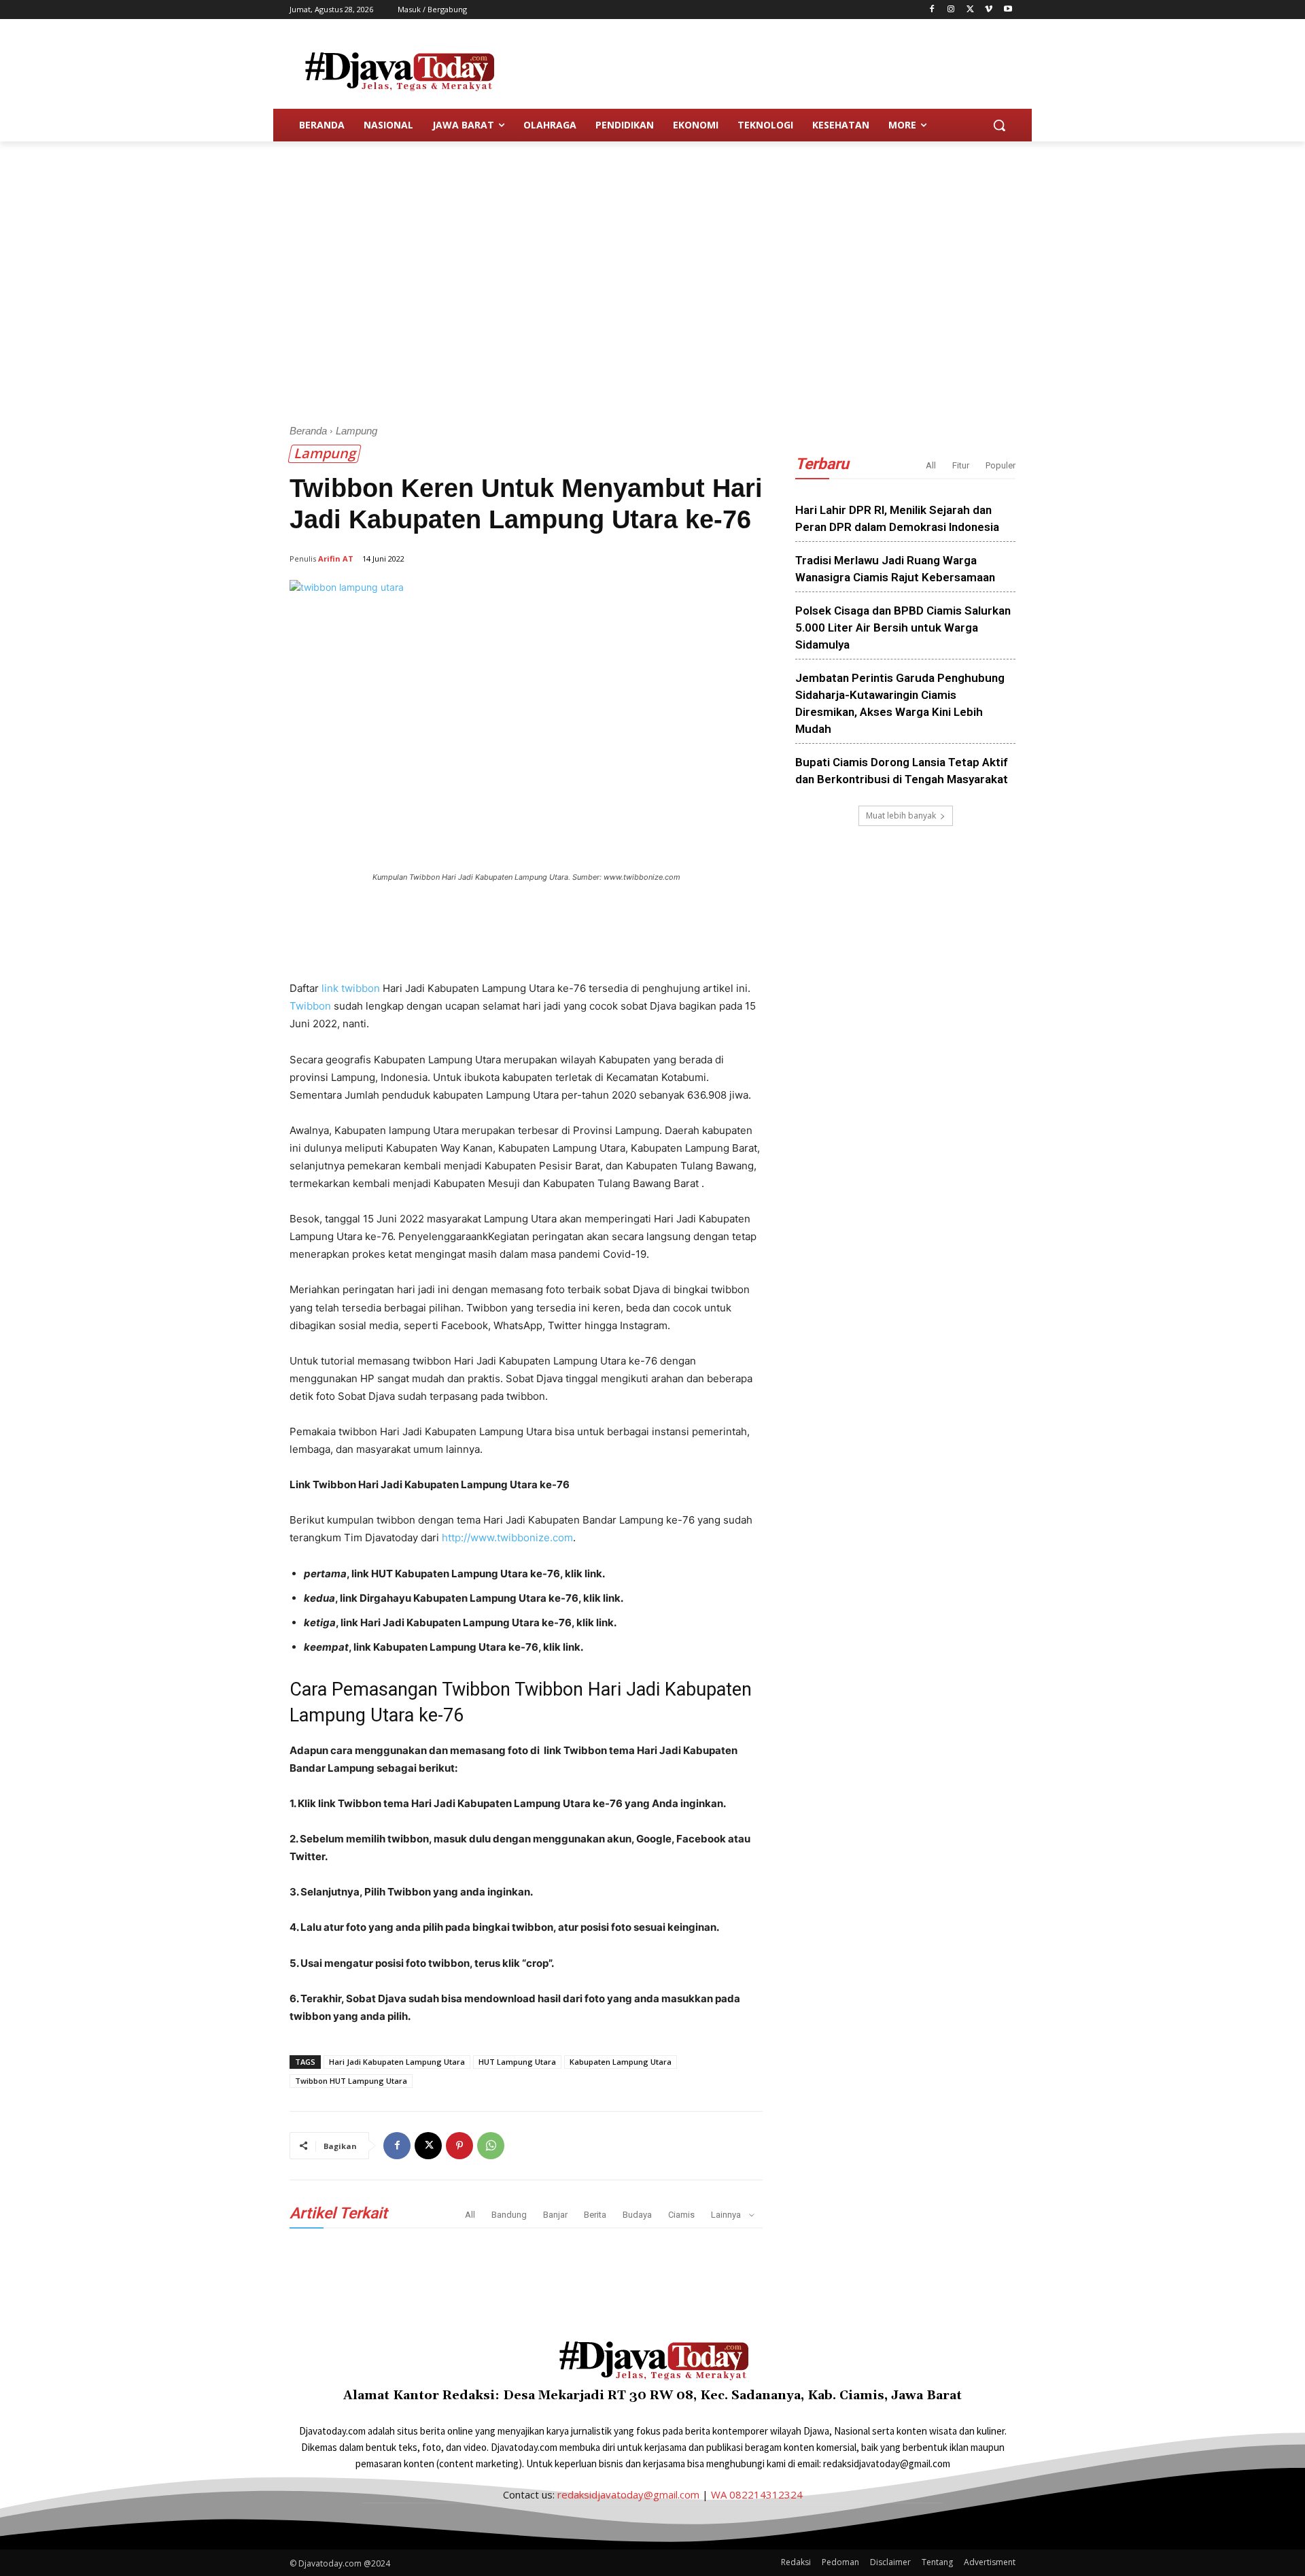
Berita (595, 2215)
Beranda (308, 431)
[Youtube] (1008, 10)
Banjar (555, 2215)
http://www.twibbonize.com (507, 1538)
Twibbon (310, 1006)
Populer (1000, 465)
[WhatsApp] (491, 2146)
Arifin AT (336, 559)
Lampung (356, 431)
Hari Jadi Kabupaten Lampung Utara (397, 2062)
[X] (970, 10)
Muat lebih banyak (901, 815)
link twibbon (351, 988)
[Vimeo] (989, 10)
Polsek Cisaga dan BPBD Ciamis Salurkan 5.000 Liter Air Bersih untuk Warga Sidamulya (903, 628)
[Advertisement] (754, 69)
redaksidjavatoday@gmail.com (628, 2494)
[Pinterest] (459, 2146)
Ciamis (681, 2215)
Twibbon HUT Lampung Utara (351, 2081)
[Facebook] (932, 10)
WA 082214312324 (757, 2494)
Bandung (509, 2215)
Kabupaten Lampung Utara (621, 2062)
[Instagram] (951, 10)
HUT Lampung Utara (517, 2062)
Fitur (961, 465)
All (470, 2215)
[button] (999, 125)
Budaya (637, 2215)
